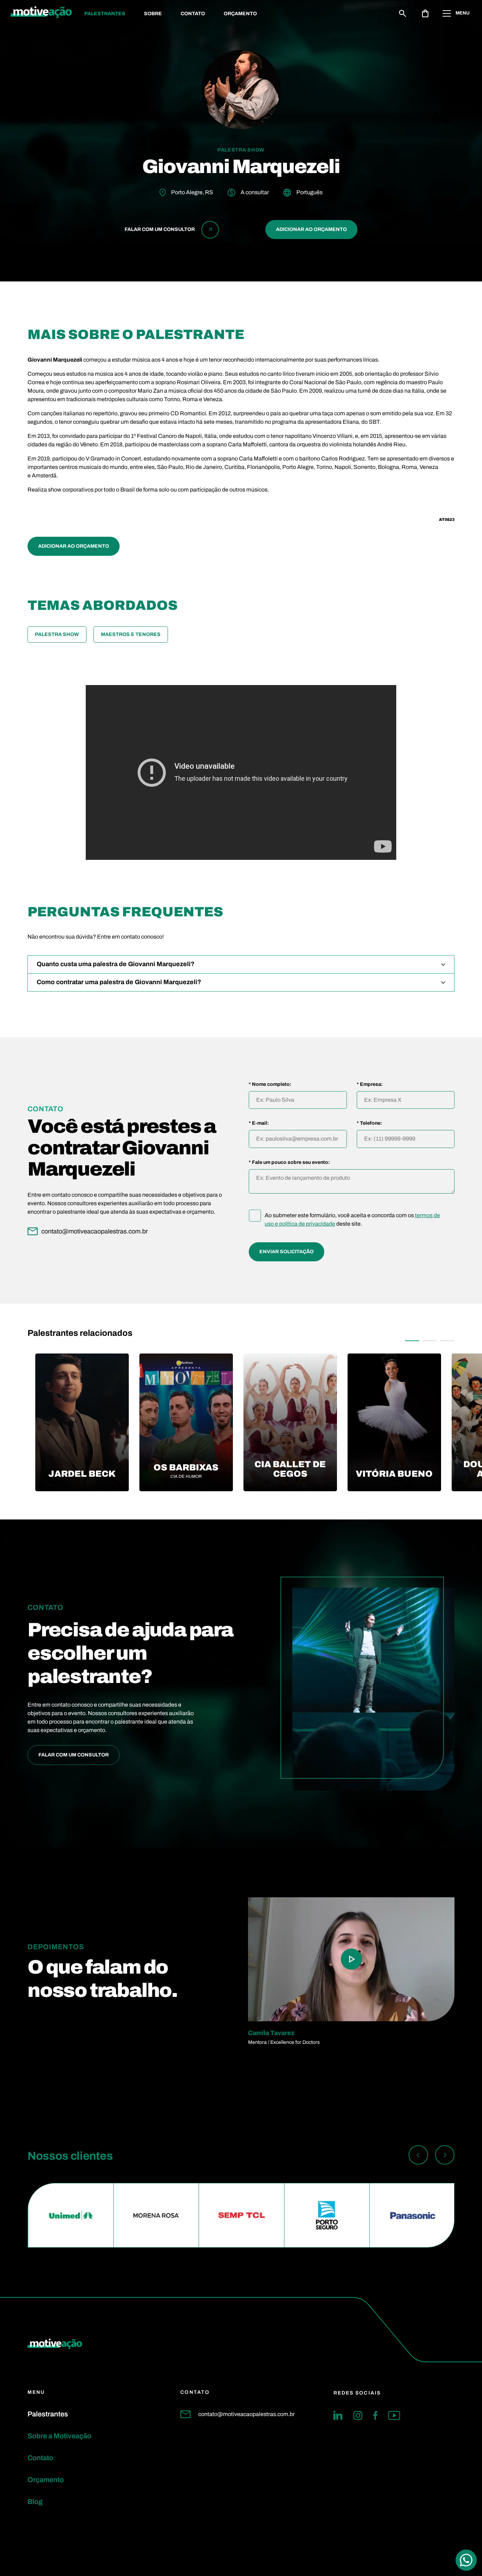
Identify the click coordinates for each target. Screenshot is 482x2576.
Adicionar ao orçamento (311, 229)
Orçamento (240, 14)
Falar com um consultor (74, 1755)
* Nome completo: (270, 1084)
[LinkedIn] (338, 2415)
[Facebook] (375, 2415)
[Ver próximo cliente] (445, 2156)
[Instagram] (358, 2415)
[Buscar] (403, 13)
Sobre (153, 14)
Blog (35, 2501)
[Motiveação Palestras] (41, 13)
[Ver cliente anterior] (418, 2156)
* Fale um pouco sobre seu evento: (289, 1162)
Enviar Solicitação (287, 1252)
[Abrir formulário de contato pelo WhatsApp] (466, 2560)
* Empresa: (370, 1084)
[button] (412, 1341)
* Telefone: (369, 1123)
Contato (193, 14)
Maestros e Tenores (131, 634)
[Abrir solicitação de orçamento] (425, 13)
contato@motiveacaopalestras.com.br (246, 2414)
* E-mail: (259, 1123)
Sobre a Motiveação (59, 2436)
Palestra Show (57, 634)
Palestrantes (105, 14)
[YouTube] (394, 2415)
